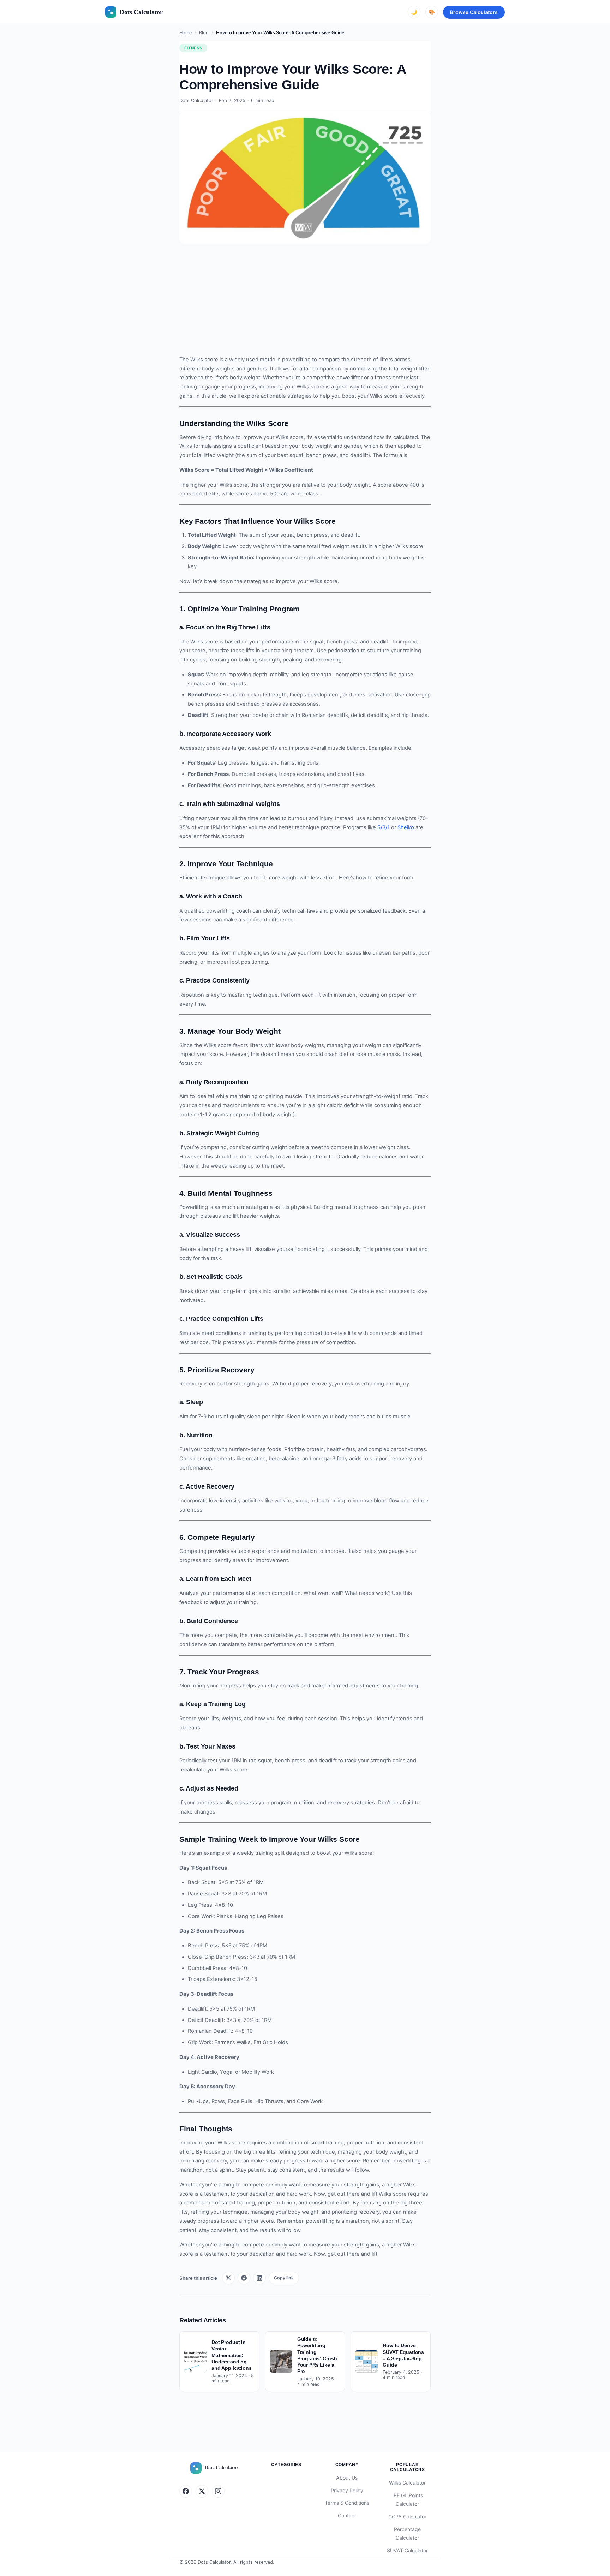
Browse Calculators (474, 12)
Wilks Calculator (407, 2483)
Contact (347, 2515)
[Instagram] (218, 2491)
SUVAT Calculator (407, 2550)
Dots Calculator (141, 12)
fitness (193, 48)
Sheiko (406, 827)
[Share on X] (228, 2278)
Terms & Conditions (347, 2503)
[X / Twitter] (202, 2491)
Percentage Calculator (407, 2534)
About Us (347, 2478)
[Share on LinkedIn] (259, 2278)
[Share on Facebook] (244, 2278)
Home (186, 33)
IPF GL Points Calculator (408, 2500)
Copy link (284, 2278)
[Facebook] (186, 2491)
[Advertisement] (305, 303)
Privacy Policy (347, 2490)
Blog (204, 33)
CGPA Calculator (407, 2516)
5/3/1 (384, 827)
